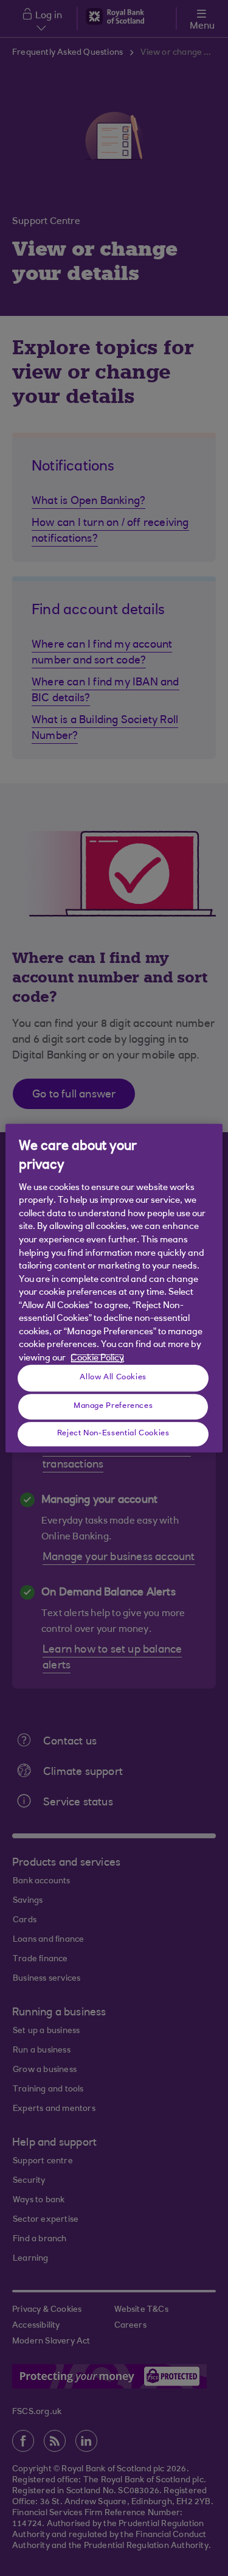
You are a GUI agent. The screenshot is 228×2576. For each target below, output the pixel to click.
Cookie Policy (97, 1358)
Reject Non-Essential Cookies (113, 1433)
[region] (114, 1288)
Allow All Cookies (113, 1377)
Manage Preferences (113, 1406)
